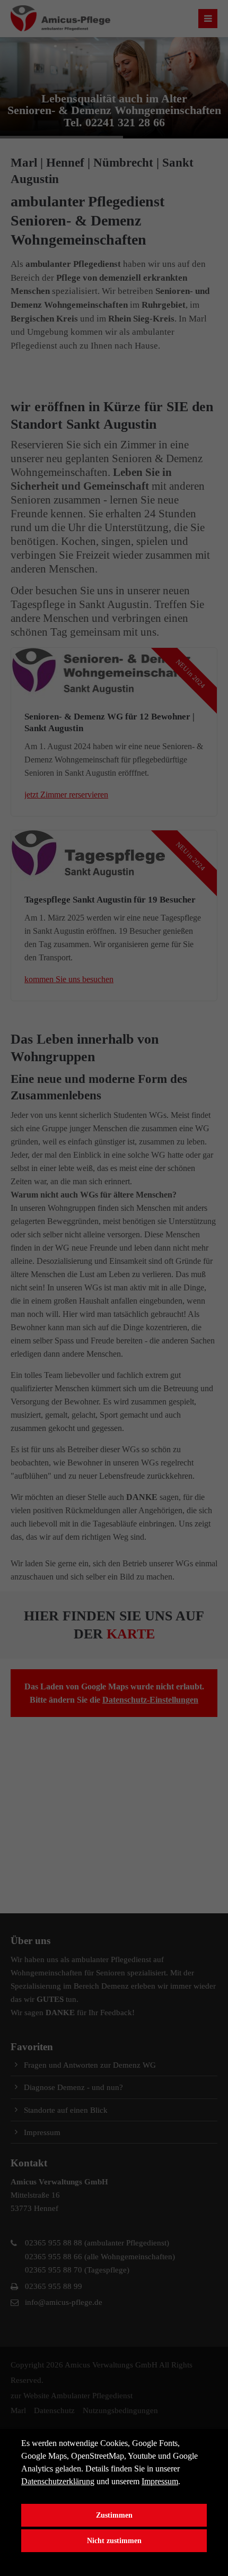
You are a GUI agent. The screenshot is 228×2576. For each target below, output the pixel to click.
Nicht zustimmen (114, 2540)
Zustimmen (114, 2515)
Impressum (160, 2481)
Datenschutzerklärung (58, 2481)
